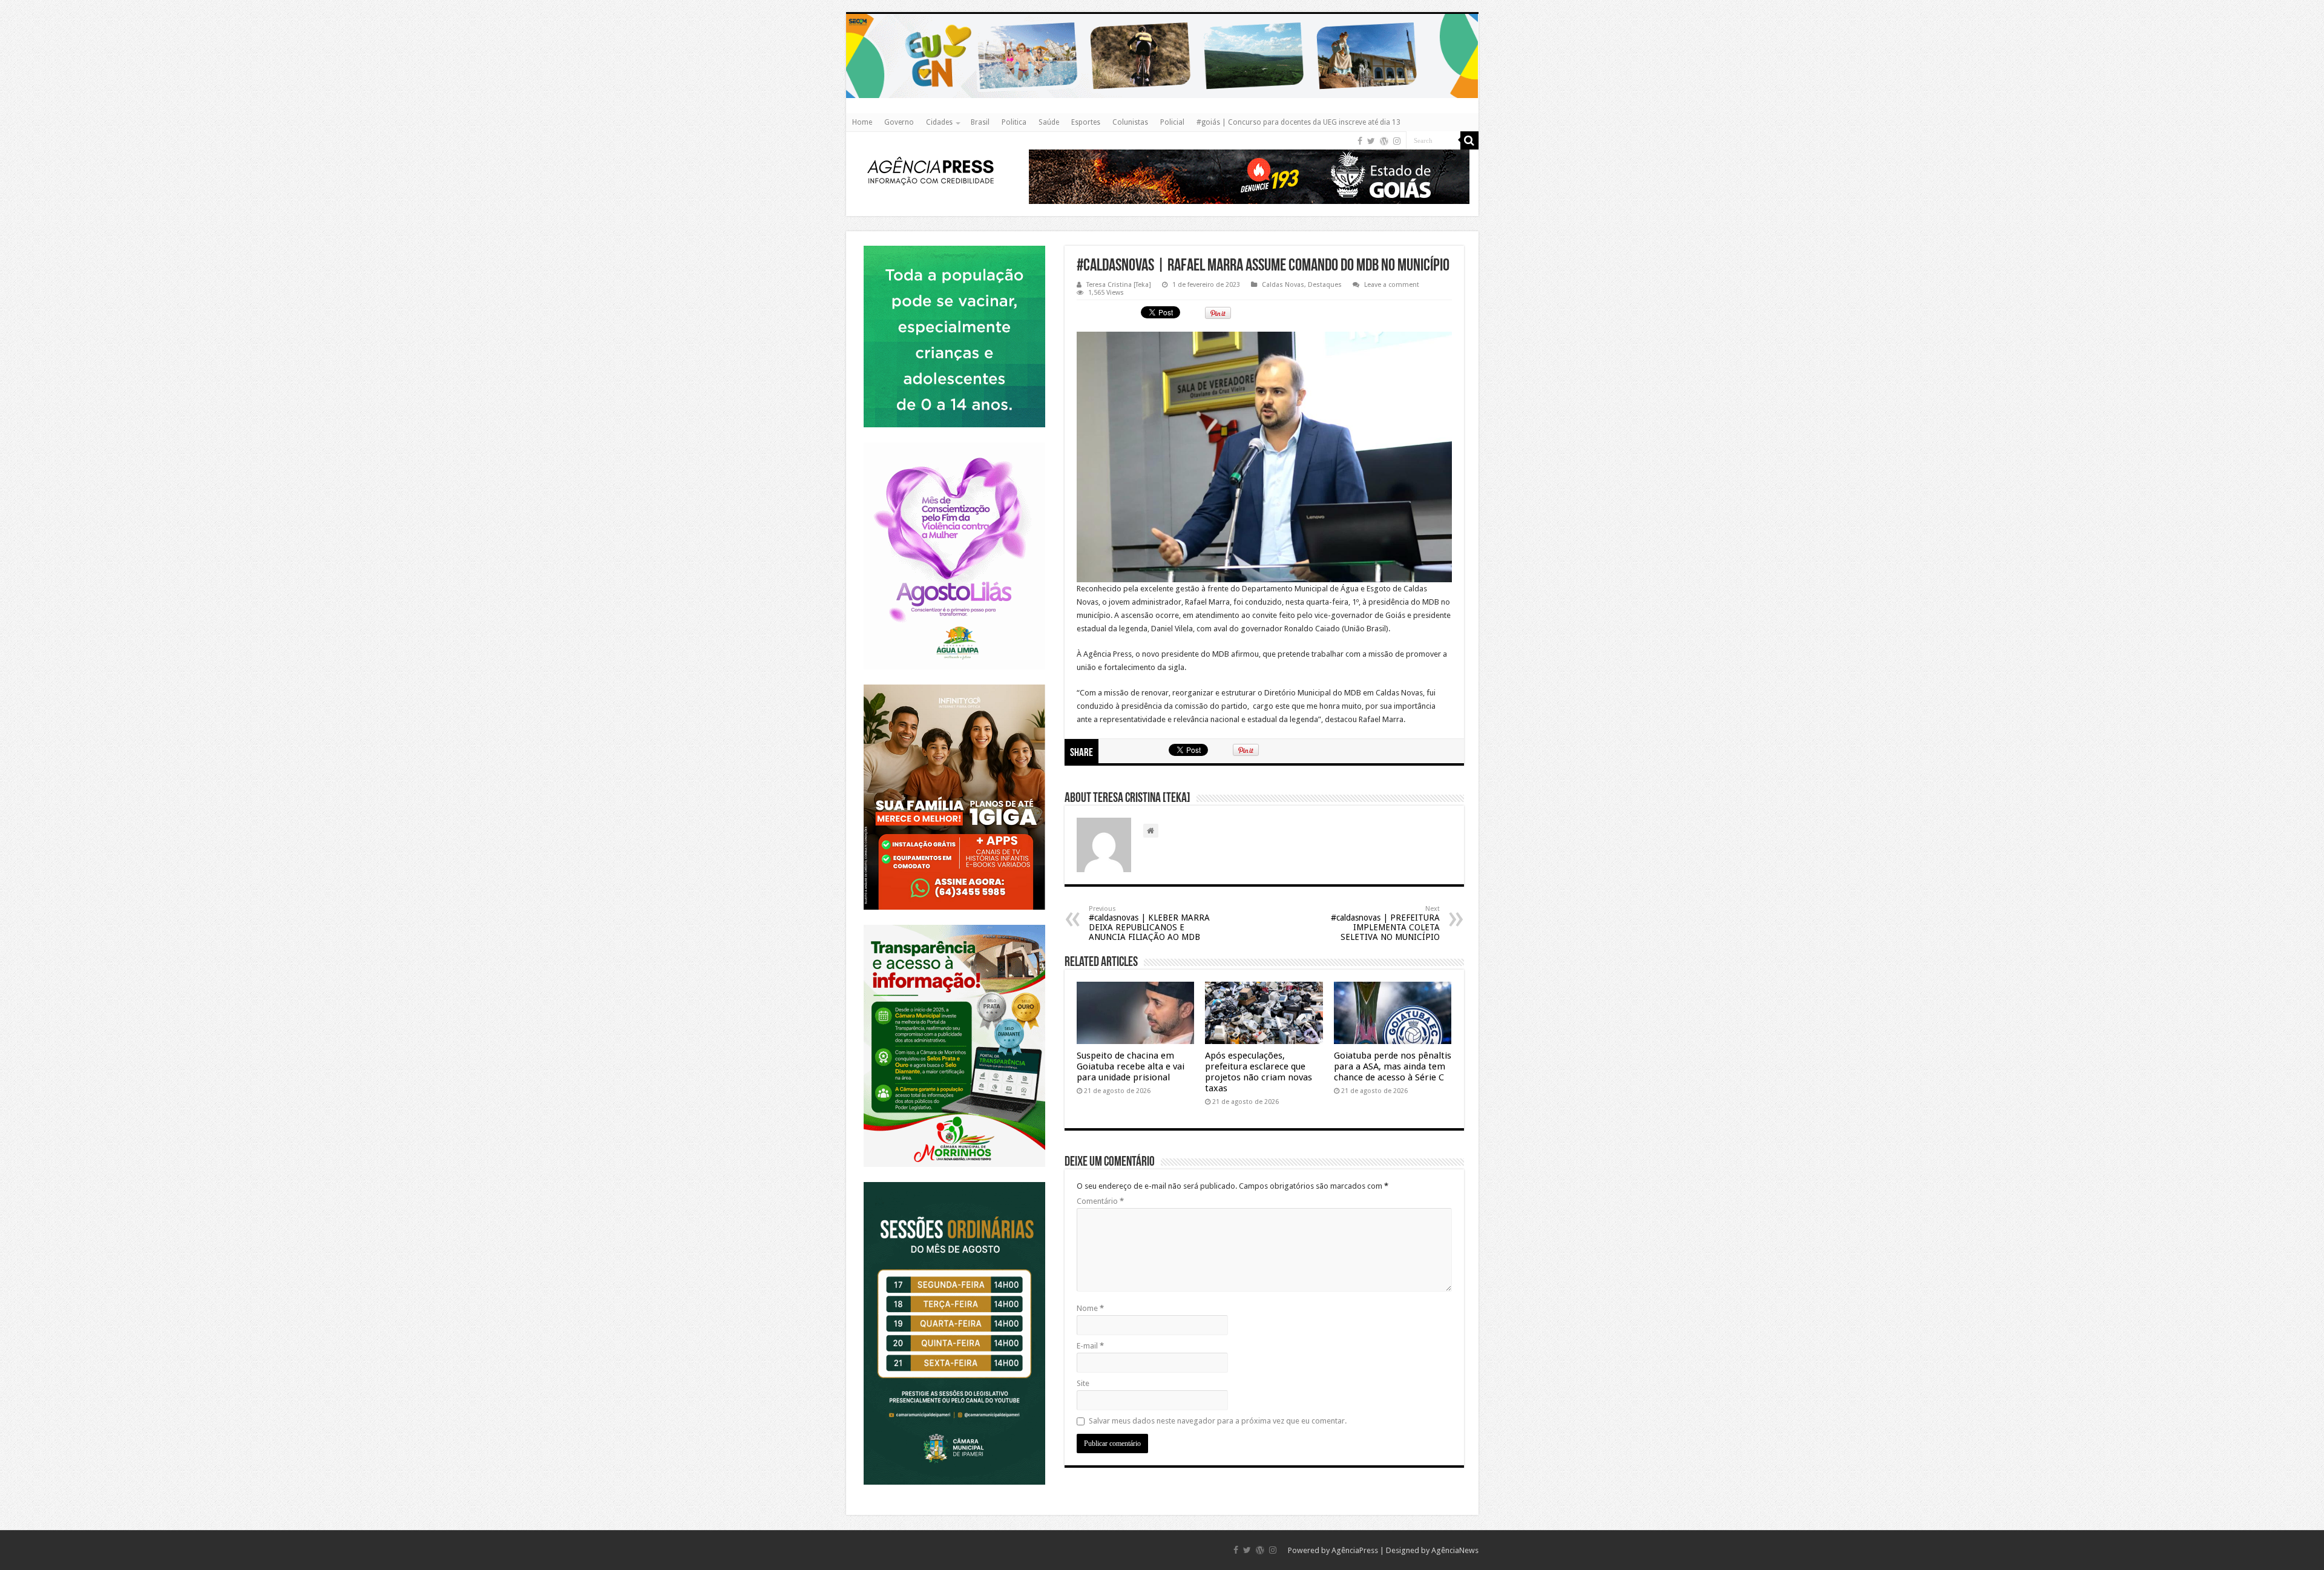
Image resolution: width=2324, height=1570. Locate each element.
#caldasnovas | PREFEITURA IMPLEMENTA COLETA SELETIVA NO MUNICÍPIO (1385, 923)
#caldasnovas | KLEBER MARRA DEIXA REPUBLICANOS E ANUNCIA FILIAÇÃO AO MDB (1149, 923)
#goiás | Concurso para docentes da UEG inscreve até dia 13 (1298, 122)
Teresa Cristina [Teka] (1119, 285)
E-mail (1090, 1346)
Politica (1014, 122)
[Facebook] (1360, 141)
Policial (1172, 122)
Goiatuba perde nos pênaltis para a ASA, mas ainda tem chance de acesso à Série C (1393, 1066)
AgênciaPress (1355, 1550)
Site (1083, 1383)
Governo (899, 122)
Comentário (1100, 1201)
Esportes (1086, 122)
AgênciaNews (1455, 1550)
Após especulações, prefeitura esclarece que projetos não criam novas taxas (1259, 1072)
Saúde (1049, 122)
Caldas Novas (1283, 285)
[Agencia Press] (931, 170)
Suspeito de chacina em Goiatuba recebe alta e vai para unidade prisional (1131, 1066)
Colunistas (1130, 122)
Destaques (1325, 285)
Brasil (980, 122)
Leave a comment (1392, 285)
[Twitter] (1371, 141)
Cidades (939, 122)
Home (862, 122)
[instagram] (1397, 141)
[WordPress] (1384, 141)
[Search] (1469, 140)
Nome (1090, 1308)
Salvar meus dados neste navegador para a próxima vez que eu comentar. (1218, 1421)
